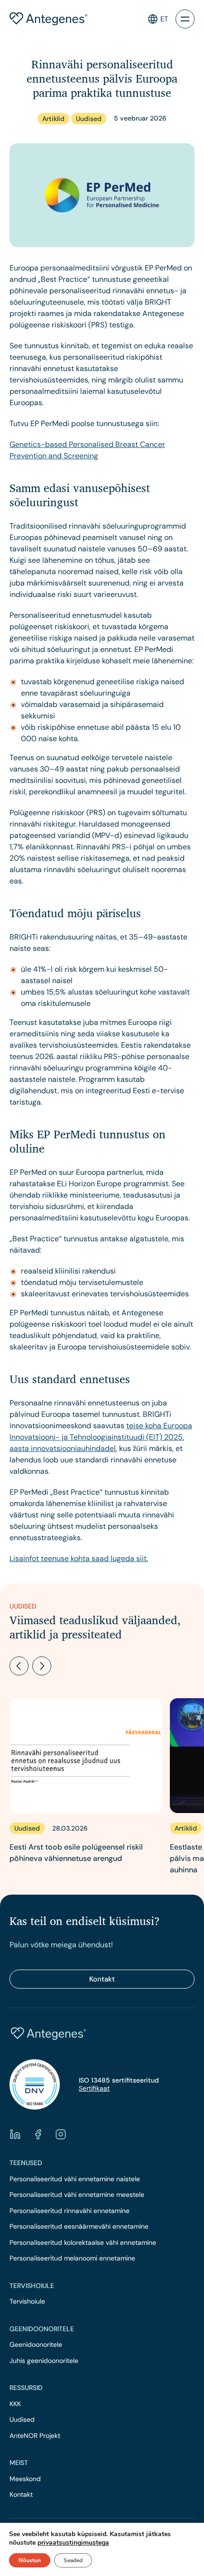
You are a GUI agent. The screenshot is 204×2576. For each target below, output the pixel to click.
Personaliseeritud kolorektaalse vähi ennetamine (83, 2243)
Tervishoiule (27, 2302)
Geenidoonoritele (36, 2345)
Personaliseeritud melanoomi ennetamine (72, 2258)
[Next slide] (42, 1666)
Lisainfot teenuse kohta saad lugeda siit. (79, 1558)
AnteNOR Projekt (35, 2436)
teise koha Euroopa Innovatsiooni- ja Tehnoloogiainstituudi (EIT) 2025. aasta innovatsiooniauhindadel (101, 1437)
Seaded (73, 2560)
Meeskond (25, 2479)
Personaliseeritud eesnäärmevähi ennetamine (79, 2227)
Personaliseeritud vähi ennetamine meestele (77, 2195)
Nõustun (30, 2560)
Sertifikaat (94, 2088)
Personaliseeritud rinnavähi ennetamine (70, 2211)
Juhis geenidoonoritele (44, 2361)
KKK (15, 2404)
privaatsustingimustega (73, 2543)
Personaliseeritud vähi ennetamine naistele (75, 2179)
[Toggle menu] (185, 19)
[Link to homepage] (48, 19)
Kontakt (102, 1979)
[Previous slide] (19, 1666)
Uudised (22, 2420)
